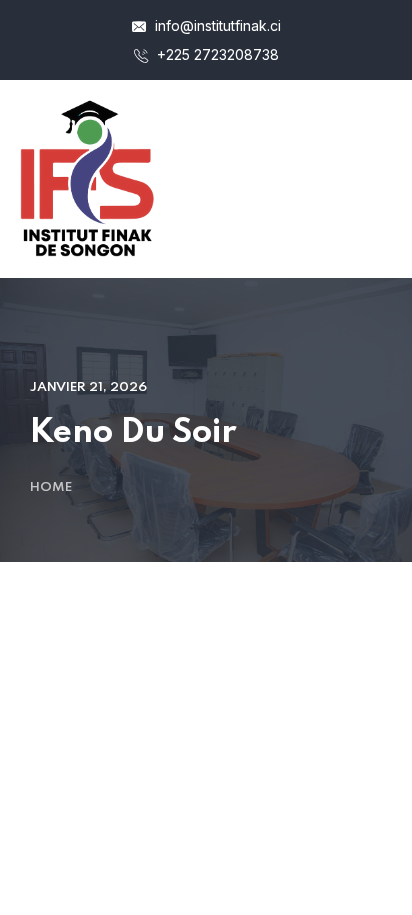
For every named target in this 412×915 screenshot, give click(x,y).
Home (51, 487)
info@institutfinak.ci (216, 25)
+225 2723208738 (216, 54)
